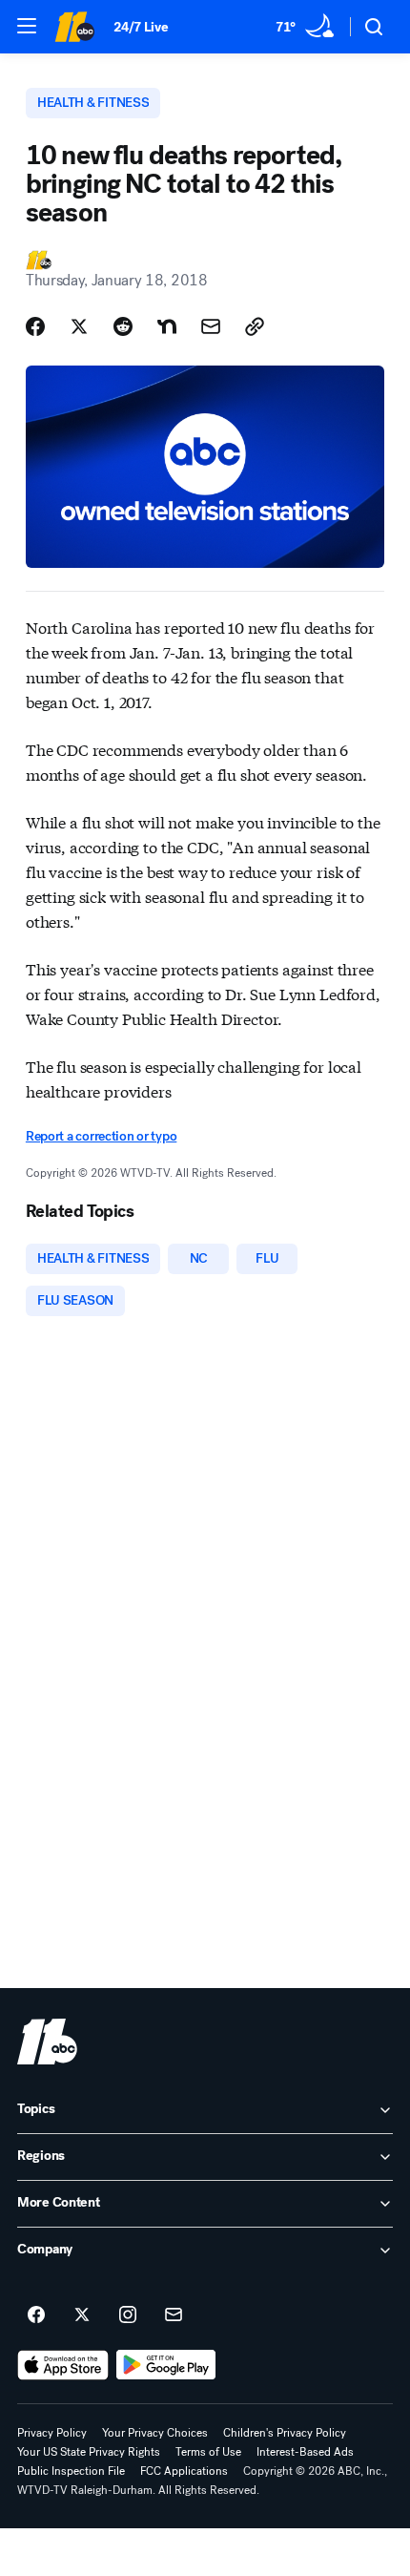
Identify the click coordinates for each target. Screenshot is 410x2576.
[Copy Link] (255, 326)
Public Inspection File (71, 2471)
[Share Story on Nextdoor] (167, 326)
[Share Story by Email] (211, 326)
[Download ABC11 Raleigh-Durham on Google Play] (166, 2365)
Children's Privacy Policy (285, 2433)
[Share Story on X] (79, 326)
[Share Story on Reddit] (123, 326)
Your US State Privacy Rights (89, 2452)
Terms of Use (208, 2452)
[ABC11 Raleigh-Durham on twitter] (82, 2315)
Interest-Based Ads (305, 2452)
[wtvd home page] (47, 2042)
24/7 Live (141, 27)
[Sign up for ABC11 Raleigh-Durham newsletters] (174, 2315)
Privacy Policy (52, 2433)
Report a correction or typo (101, 1136)
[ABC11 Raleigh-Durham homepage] (74, 27)
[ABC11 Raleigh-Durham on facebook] (36, 2315)
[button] (27, 26)
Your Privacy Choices (155, 2433)
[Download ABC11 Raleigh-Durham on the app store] (63, 2365)
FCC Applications (184, 2471)
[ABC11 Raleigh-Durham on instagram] (128, 2315)
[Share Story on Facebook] (35, 326)
